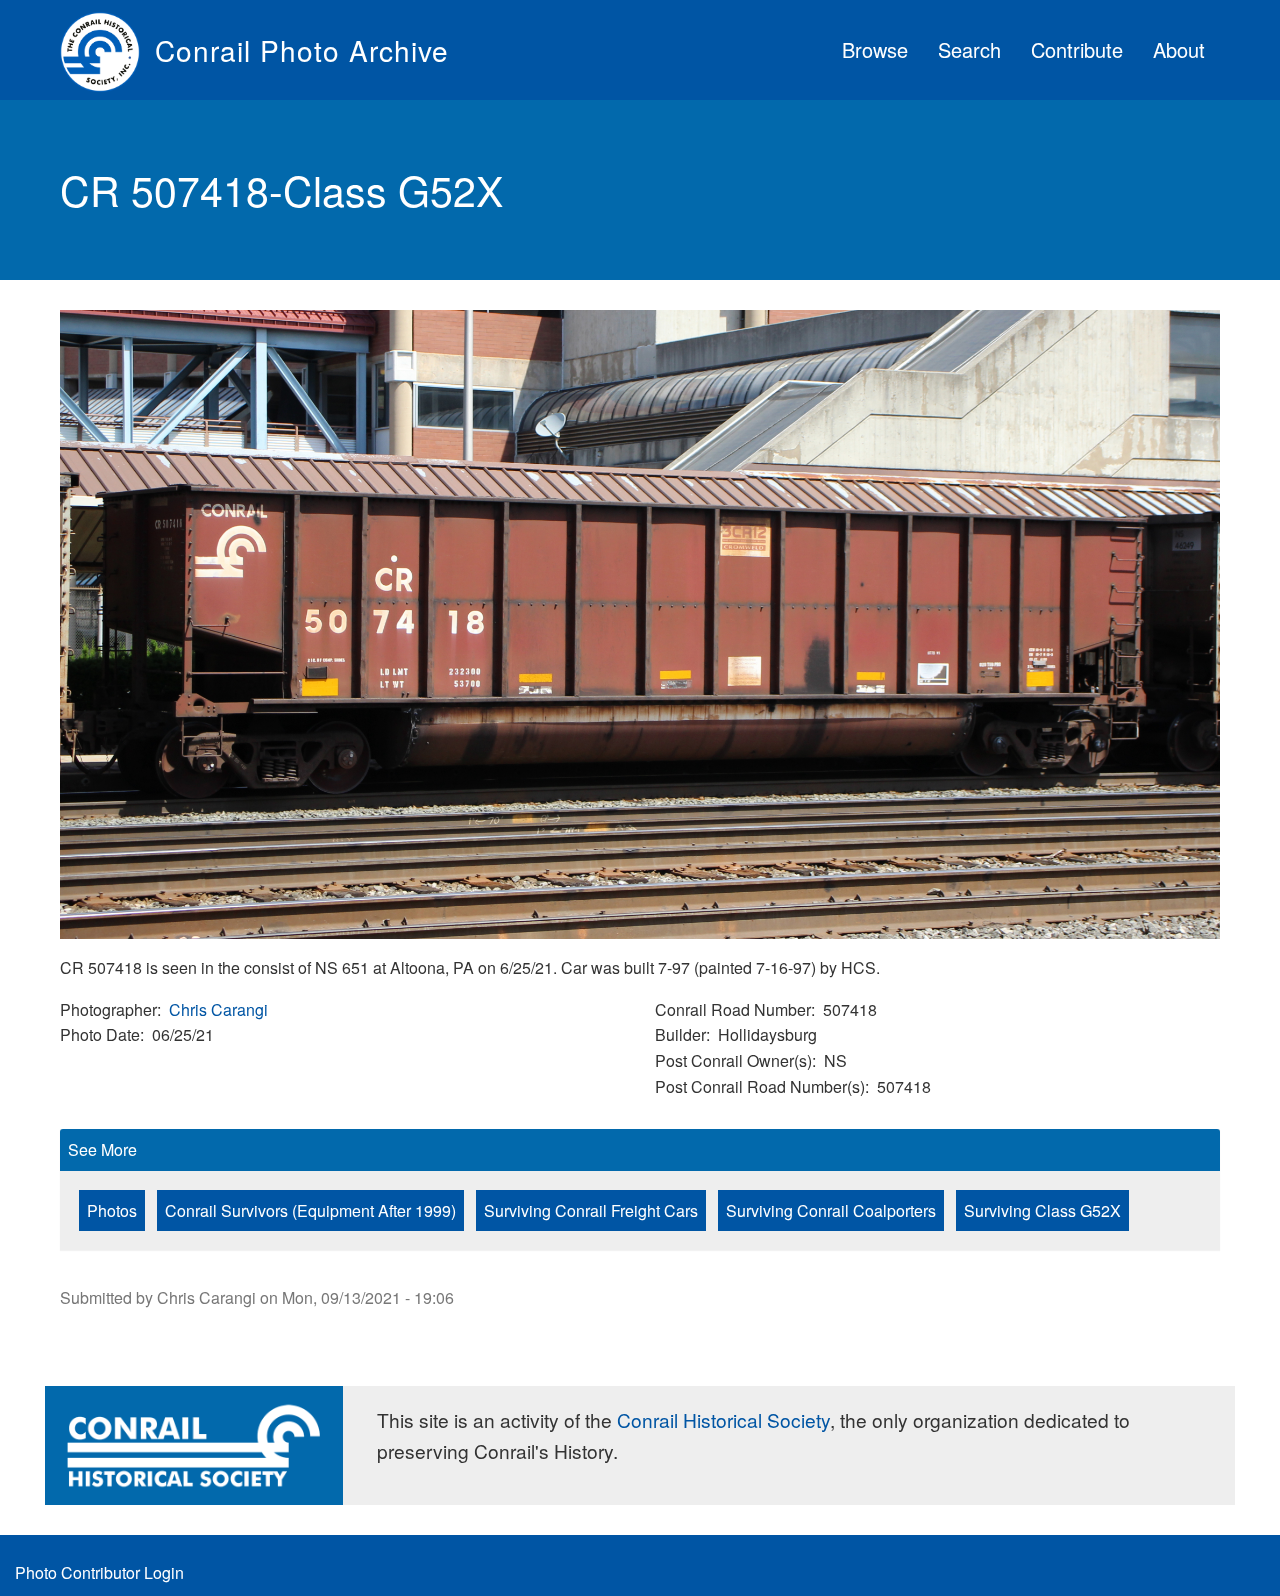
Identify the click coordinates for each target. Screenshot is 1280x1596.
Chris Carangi (218, 1009)
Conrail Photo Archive (302, 50)
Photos (112, 1210)
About (1179, 49)
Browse (875, 49)
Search (969, 49)
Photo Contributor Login (99, 1572)
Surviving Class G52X (1042, 1210)
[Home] (107, 50)
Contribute (1077, 49)
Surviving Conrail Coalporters (831, 1210)
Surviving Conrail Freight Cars (591, 1210)
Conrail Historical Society (723, 1419)
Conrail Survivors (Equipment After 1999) (310, 1210)
